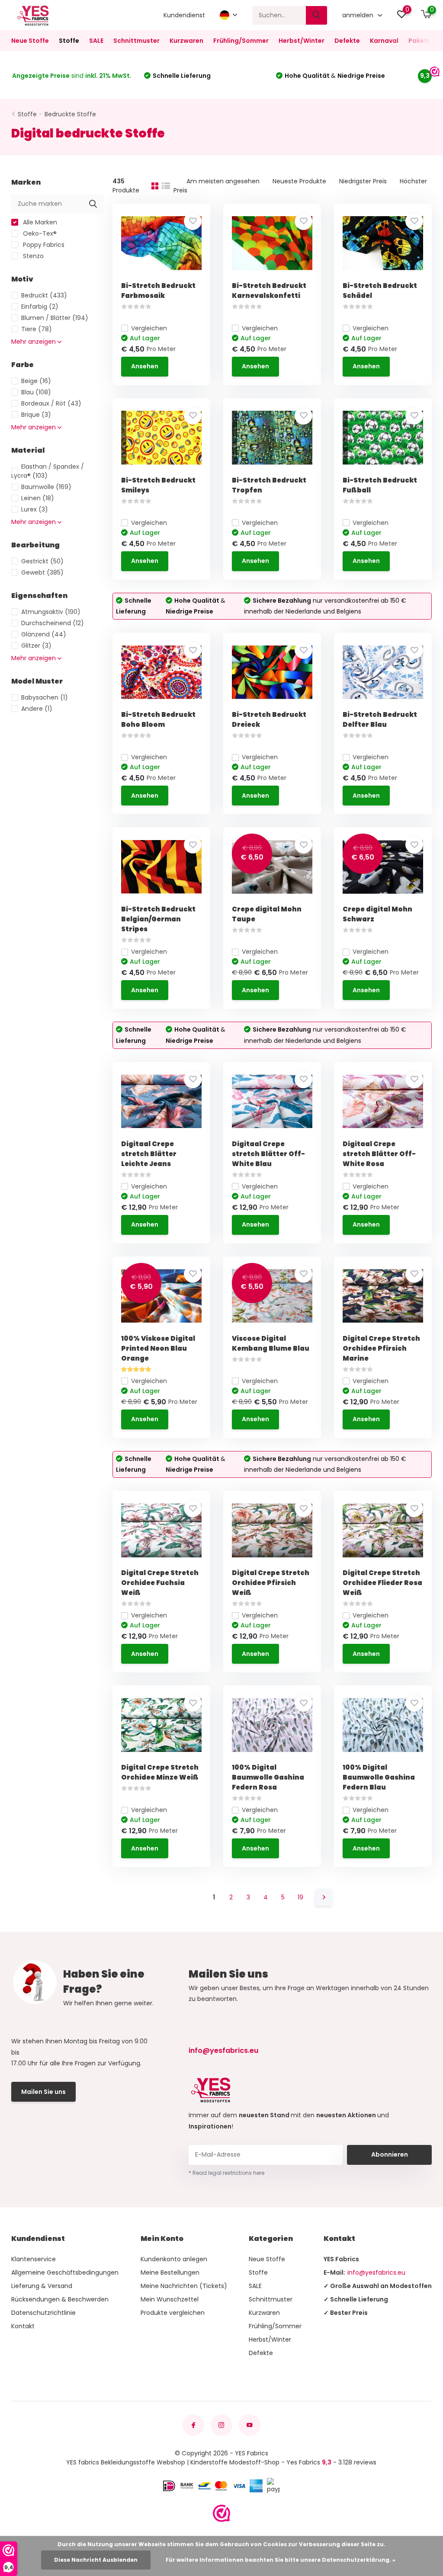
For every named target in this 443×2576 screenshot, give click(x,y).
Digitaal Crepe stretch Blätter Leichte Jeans (149, 1154)
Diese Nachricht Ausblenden (96, 2560)
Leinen (38, 498)
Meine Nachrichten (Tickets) (184, 2286)
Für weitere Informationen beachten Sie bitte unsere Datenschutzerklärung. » (281, 2560)
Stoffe (69, 41)
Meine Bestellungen (170, 2272)
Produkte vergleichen (173, 2313)
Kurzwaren (186, 41)
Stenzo (32, 256)
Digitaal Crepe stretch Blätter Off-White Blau (268, 1154)
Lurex (35, 509)
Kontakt (23, 2326)
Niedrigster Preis (363, 181)
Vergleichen (149, 328)
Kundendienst (184, 15)
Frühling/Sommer (241, 41)
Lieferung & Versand (42, 2286)
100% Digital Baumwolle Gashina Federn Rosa (268, 1777)
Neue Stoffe (30, 41)
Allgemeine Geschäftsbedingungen (65, 2272)
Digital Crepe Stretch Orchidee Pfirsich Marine (381, 1348)
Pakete (420, 41)
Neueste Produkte (299, 181)
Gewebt (42, 572)
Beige (36, 381)
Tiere (37, 329)
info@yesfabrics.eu (223, 2050)
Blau (36, 392)
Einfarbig (40, 307)
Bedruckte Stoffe (70, 114)
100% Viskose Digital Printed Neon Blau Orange (158, 1348)
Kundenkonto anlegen (174, 2259)
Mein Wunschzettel (170, 2299)
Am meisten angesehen (223, 181)
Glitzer (36, 646)
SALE (96, 41)
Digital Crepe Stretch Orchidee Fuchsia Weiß (160, 1583)
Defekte (347, 41)
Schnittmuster (136, 41)
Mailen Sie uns (43, 2092)
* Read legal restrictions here (226, 2173)
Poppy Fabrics (43, 245)
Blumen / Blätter (55, 318)
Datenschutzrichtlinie (43, 2313)
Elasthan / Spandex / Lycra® (48, 471)
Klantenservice (34, 2259)
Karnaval (384, 41)
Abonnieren (390, 2154)
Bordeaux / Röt (51, 403)
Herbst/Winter (302, 41)
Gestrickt (42, 561)
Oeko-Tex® (39, 233)
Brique (36, 415)
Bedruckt (44, 295)
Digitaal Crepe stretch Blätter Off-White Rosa (379, 1154)
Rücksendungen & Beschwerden (60, 2299)
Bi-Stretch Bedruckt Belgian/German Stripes (158, 919)
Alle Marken (39, 222)
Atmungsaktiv (51, 612)
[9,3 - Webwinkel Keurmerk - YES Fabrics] (221, 2513)
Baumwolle (46, 487)
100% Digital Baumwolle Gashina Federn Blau (379, 1777)
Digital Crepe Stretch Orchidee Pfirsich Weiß (271, 1583)
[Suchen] (317, 15)
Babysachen (45, 697)
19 (300, 1897)
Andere (37, 709)
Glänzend (44, 634)
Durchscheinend (53, 623)
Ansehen (145, 366)
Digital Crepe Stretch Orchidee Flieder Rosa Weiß (382, 1583)
